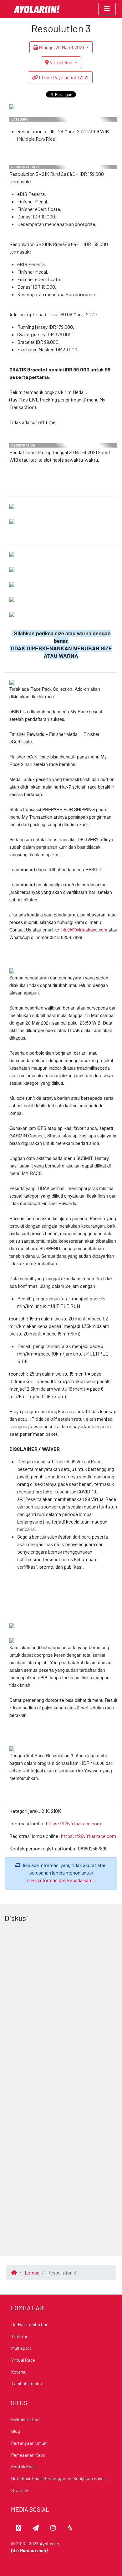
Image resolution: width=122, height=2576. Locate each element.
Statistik (20, 2490)
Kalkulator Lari (25, 2419)
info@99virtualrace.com (84, 930)
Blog (16, 2431)
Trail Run (20, 2336)
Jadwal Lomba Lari (30, 2324)
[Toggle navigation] (107, 9)
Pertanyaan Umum (29, 2443)
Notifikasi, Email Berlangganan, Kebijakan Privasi (59, 2478)
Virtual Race (23, 2360)
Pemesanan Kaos (28, 2455)
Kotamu (19, 2372)
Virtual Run (61, 62)
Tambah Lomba (27, 2383)
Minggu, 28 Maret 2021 (61, 47)
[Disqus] (61, 2004)
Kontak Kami (23, 2466)
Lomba (32, 2272)
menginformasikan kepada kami (61, 1880)
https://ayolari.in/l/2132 (63, 77)
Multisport (21, 2348)
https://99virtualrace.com (74, 1823)
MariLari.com (33, 2550)
